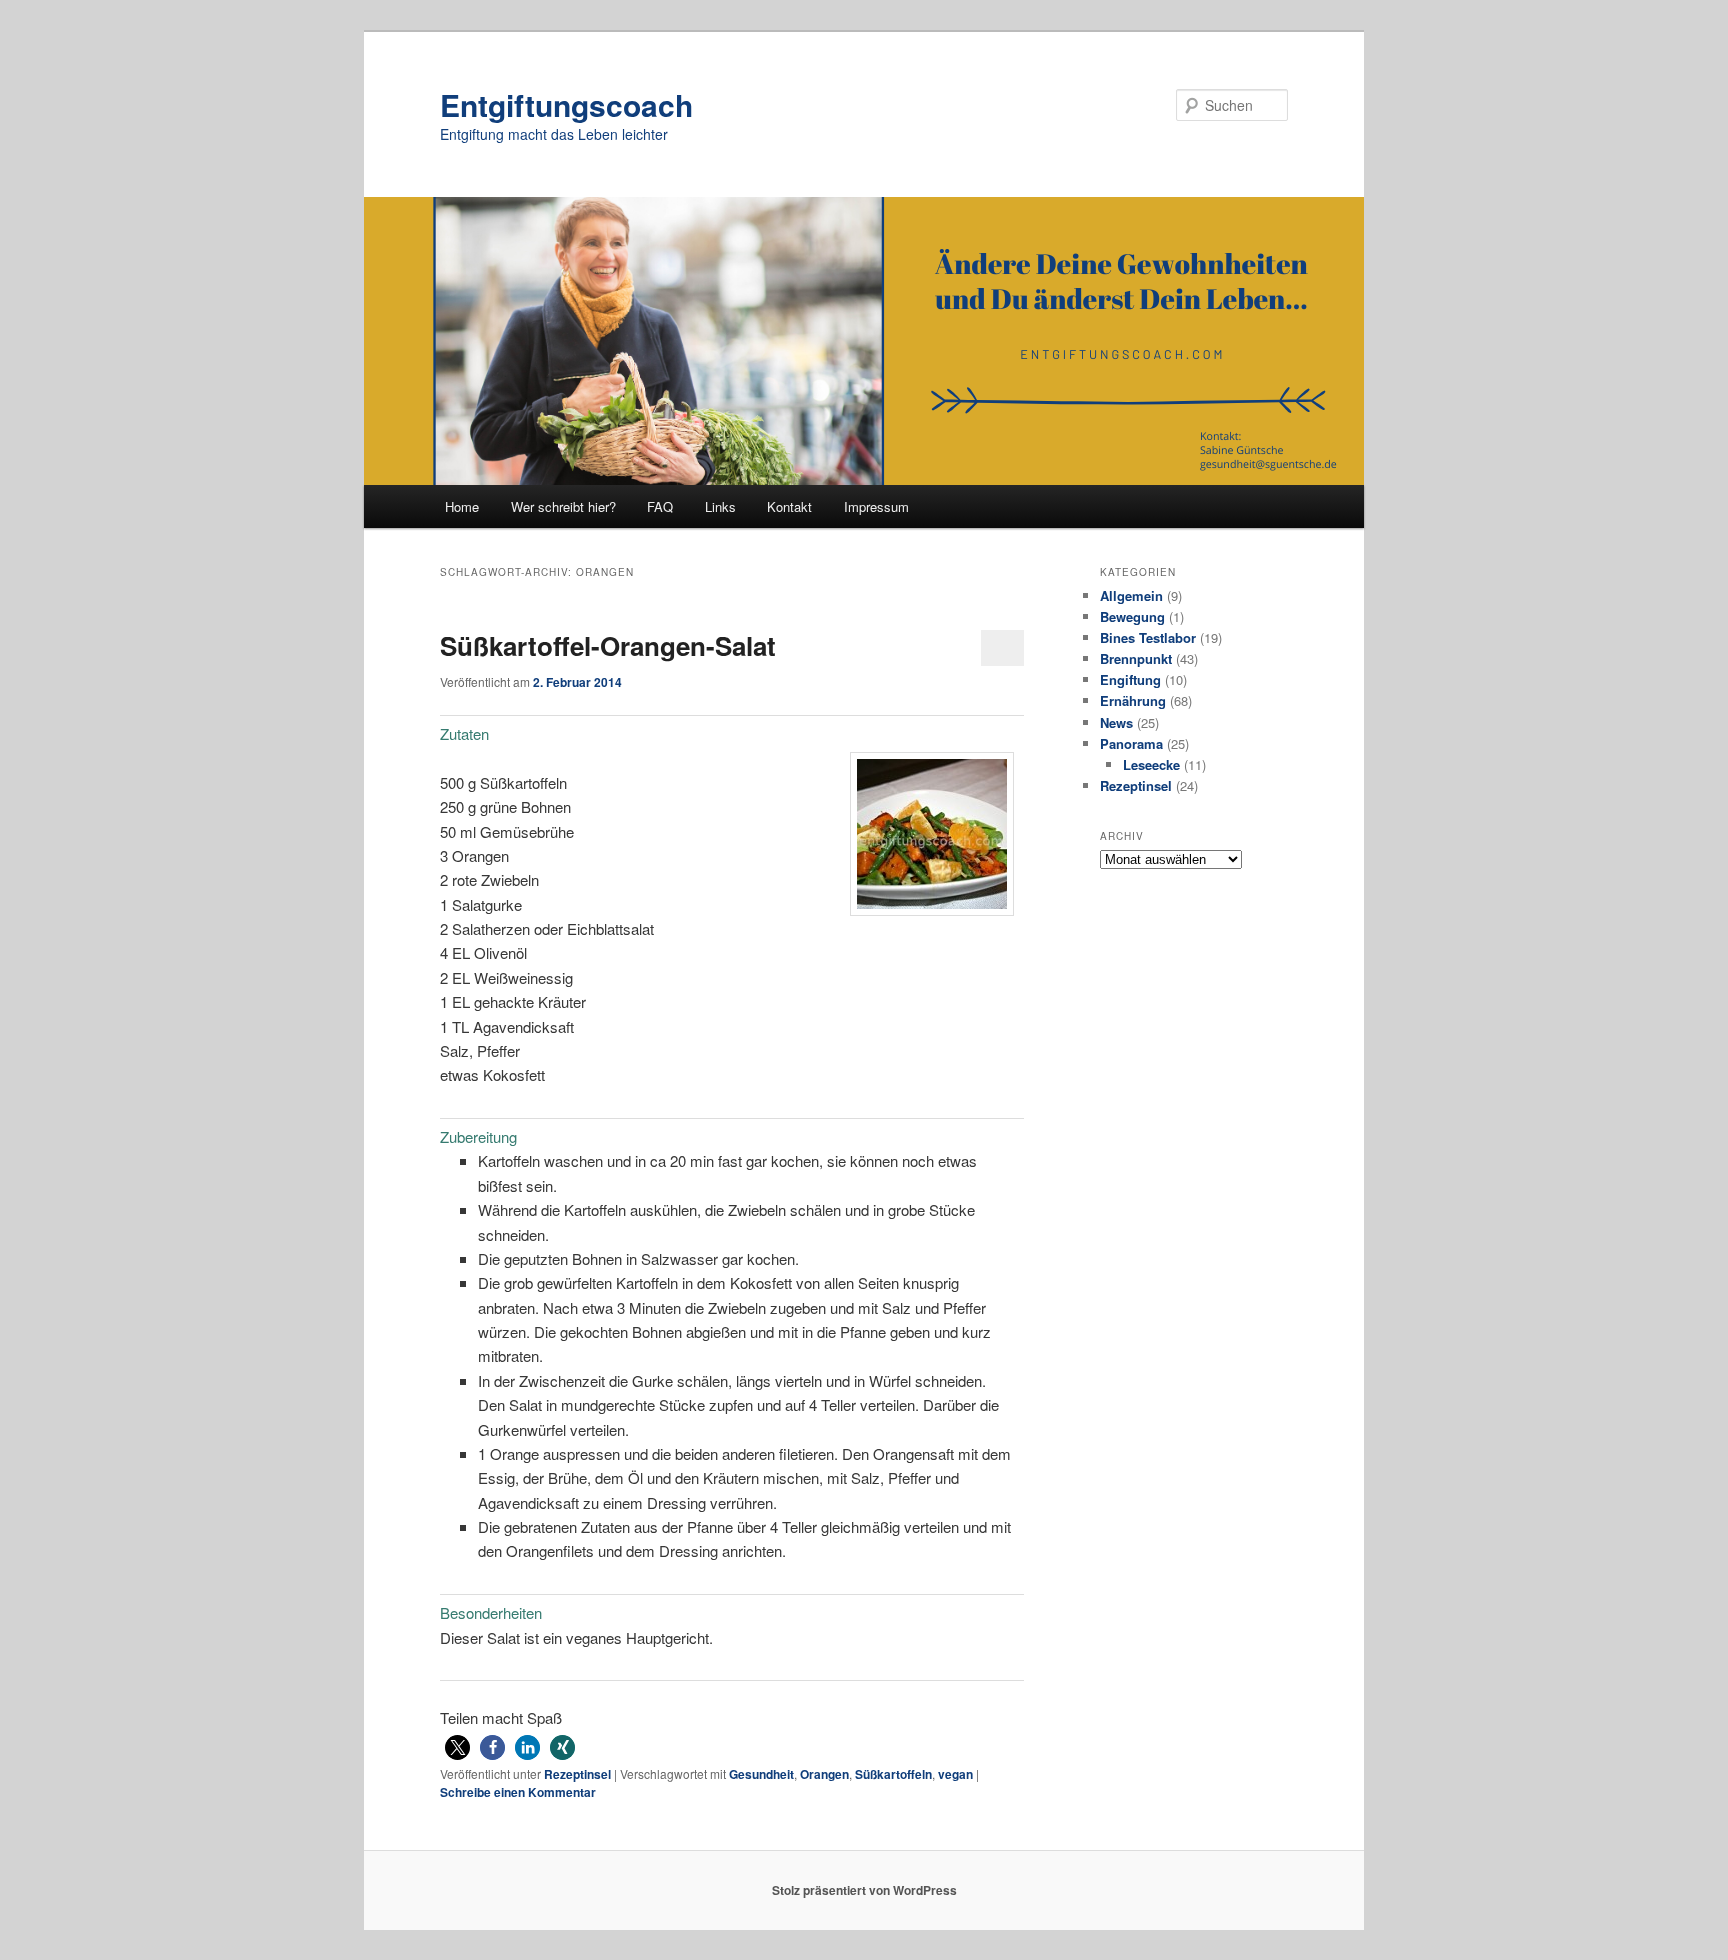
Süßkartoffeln (893, 1774)
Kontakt (789, 506)
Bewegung (1132, 616)
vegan (955, 1774)
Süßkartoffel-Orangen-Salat (608, 645)
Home (462, 506)
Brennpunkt (1136, 658)
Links (720, 506)
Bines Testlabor (1148, 637)
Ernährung (1133, 700)
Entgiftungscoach (566, 104)
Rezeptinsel (577, 1774)
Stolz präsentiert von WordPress (864, 1890)
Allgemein (1131, 595)
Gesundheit (761, 1774)
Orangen (824, 1774)
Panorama (1131, 743)
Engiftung (1130, 679)
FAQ (660, 506)
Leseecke (1151, 764)
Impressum (876, 506)
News (1116, 722)
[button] (457, 1747)
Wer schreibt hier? (563, 506)
